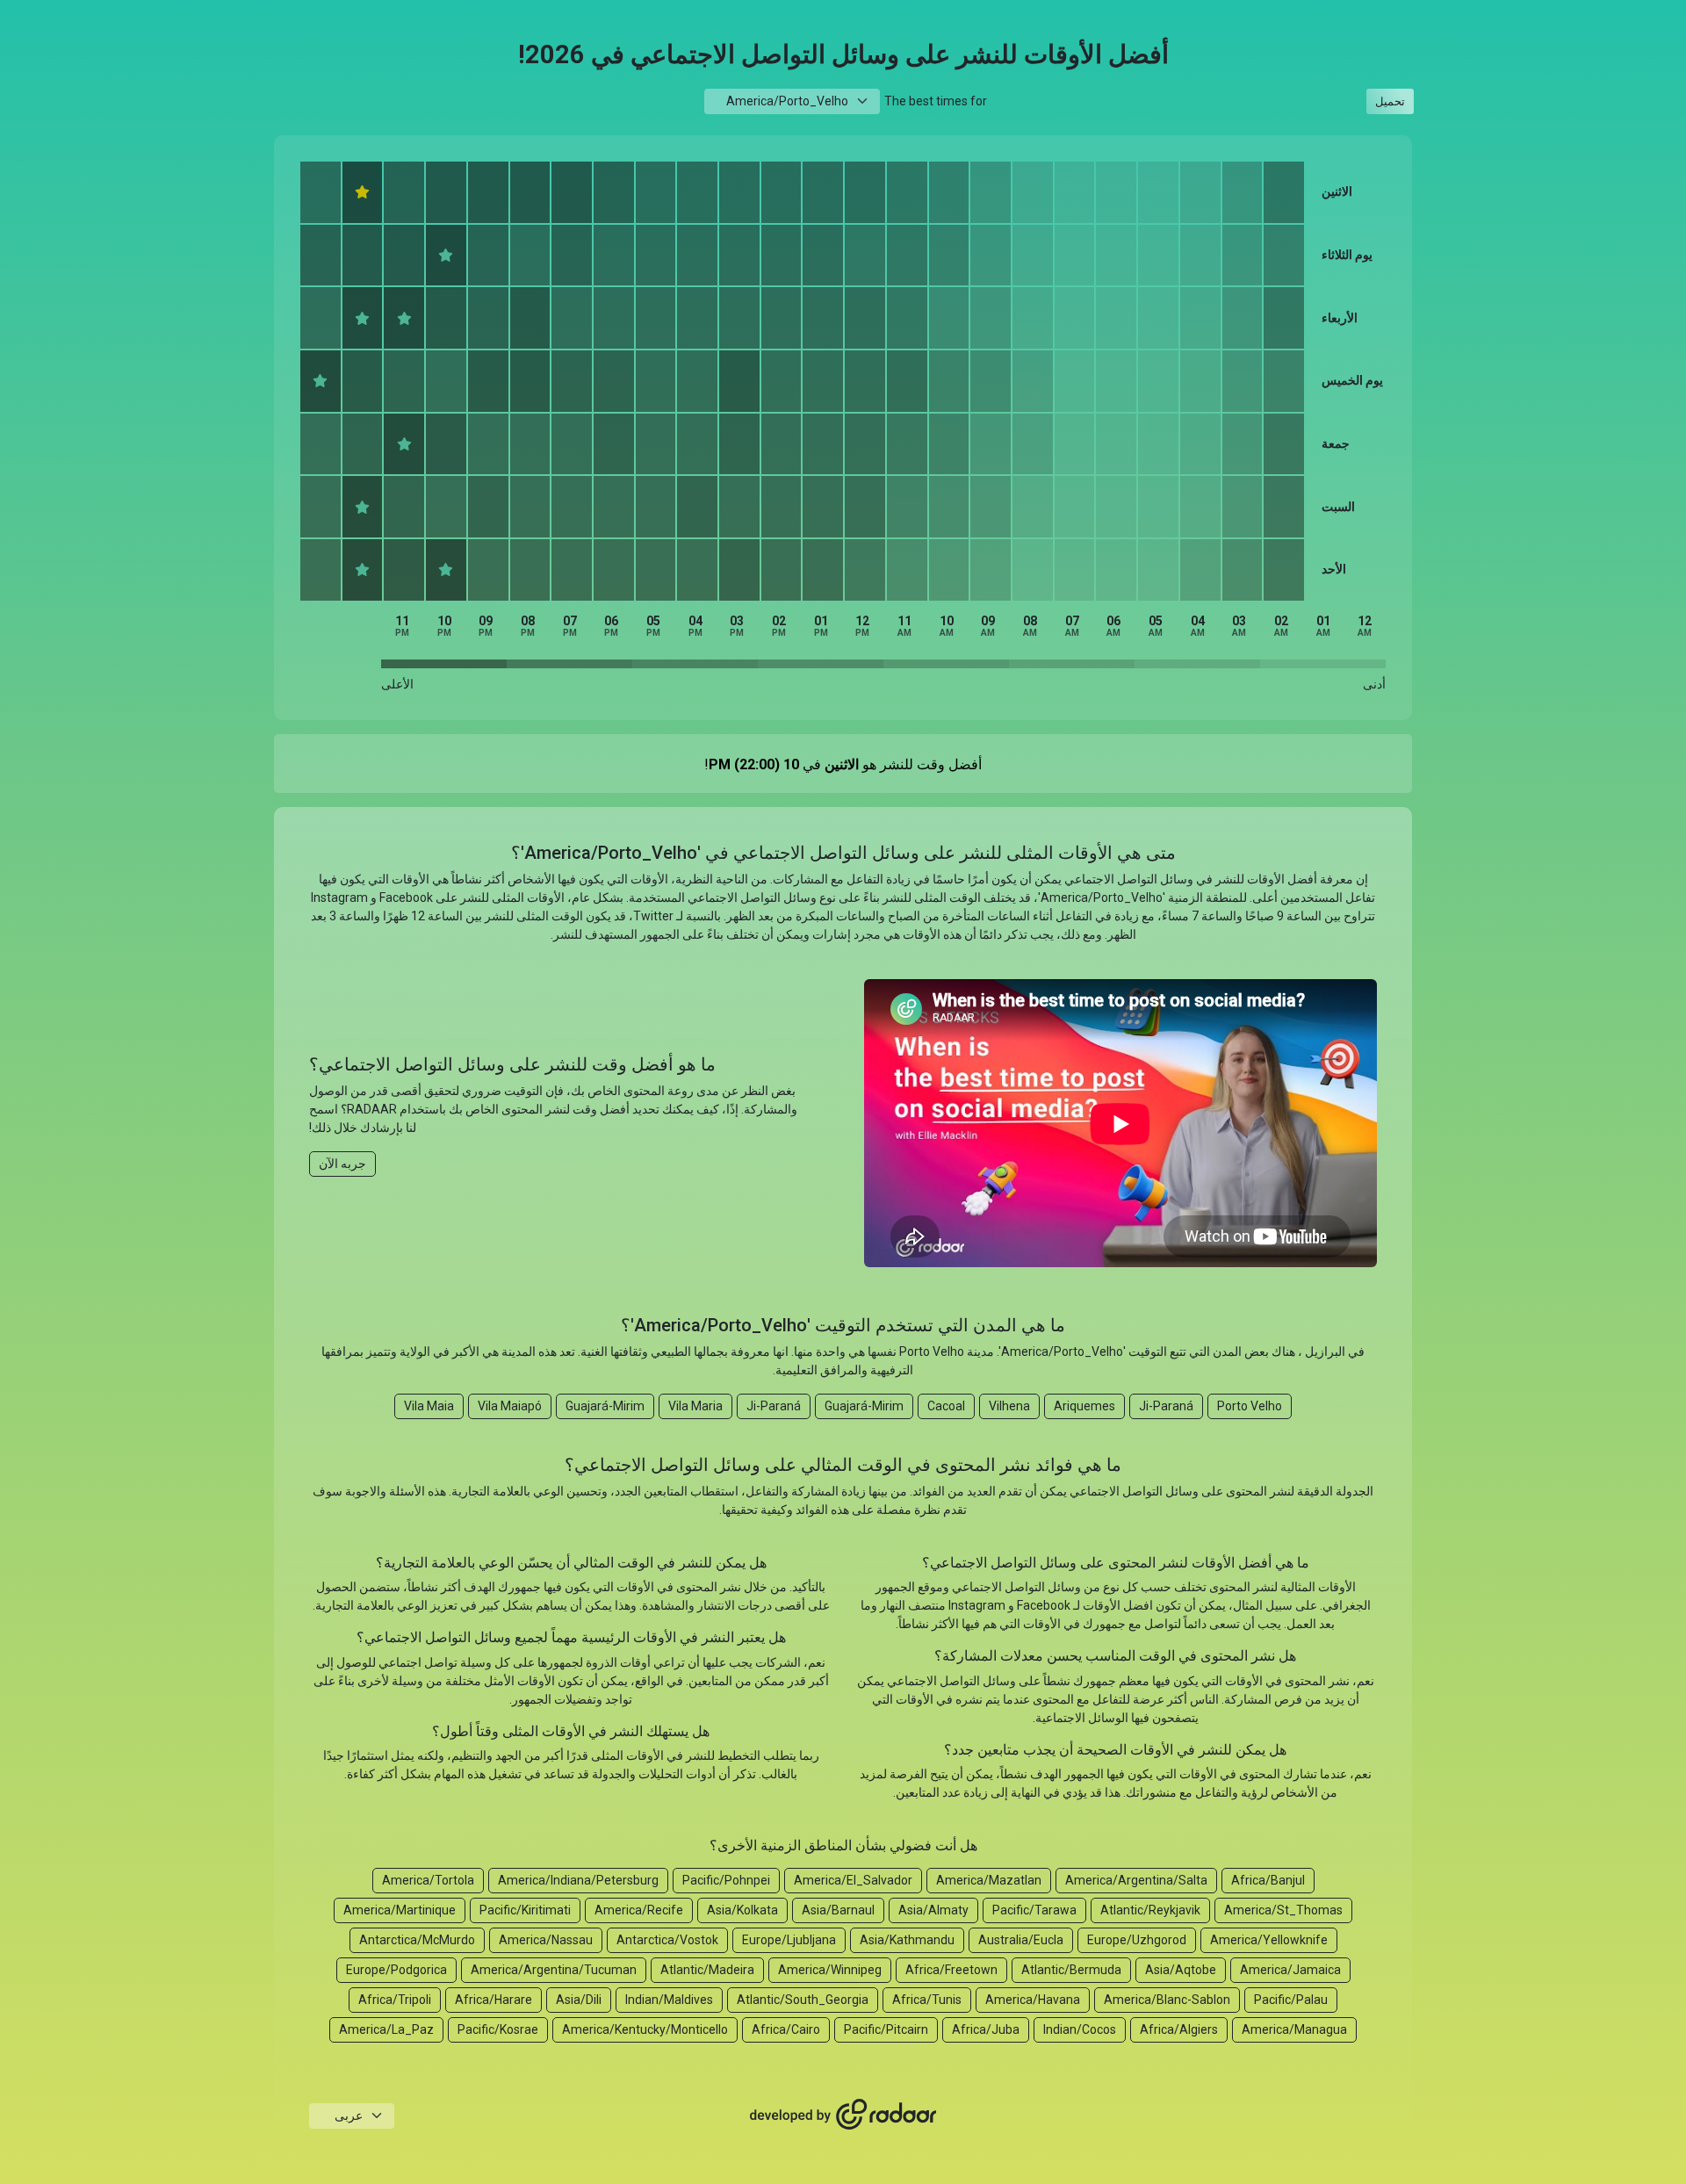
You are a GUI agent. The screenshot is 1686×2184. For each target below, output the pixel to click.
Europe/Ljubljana (789, 1940)
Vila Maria (695, 1406)
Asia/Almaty (933, 1910)
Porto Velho (1250, 1406)
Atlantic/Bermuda (1071, 1970)
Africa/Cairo (786, 2029)
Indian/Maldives (669, 2000)
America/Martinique (400, 1910)
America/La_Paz (386, 2029)
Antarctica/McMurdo (417, 1940)
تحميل (1390, 101)
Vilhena (1009, 1406)
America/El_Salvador (853, 1880)
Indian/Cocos (1080, 2029)
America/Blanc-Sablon (1167, 2000)
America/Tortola (428, 1880)
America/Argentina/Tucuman (554, 1970)
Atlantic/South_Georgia (803, 2000)
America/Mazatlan (989, 1880)
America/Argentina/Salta (1136, 1880)
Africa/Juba (986, 2029)
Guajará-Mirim (864, 1406)
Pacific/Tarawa (1034, 1910)
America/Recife (639, 1910)
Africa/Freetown (951, 1970)
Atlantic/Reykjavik (1150, 1910)
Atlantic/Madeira (707, 1970)
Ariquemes (1084, 1406)
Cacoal (946, 1406)
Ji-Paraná (1166, 1406)
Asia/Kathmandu (907, 1940)
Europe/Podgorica (396, 1970)
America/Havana (1033, 2000)
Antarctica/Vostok (667, 1940)
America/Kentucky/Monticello (645, 2029)
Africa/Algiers (1179, 2029)
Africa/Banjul (1268, 1880)
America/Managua (1294, 2029)
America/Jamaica (1290, 1970)
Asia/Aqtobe (1181, 1970)
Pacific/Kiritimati (525, 1910)
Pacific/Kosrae (498, 2029)
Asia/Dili (579, 2000)
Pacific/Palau (1291, 2000)
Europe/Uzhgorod (1137, 1940)
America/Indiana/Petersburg (578, 1880)
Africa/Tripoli (395, 2000)
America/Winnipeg (830, 1970)
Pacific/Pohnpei (726, 1880)
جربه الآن (342, 1164)
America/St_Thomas (1283, 1910)
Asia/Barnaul (838, 1910)
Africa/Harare (494, 2000)
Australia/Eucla (1021, 1940)
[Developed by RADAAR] (843, 2115)
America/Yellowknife (1269, 1940)
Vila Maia (429, 1406)
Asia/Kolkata (742, 1910)
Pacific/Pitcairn (886, 2029)
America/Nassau (546, 1940)
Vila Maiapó (510, 1406)
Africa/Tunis (927, 2000)
